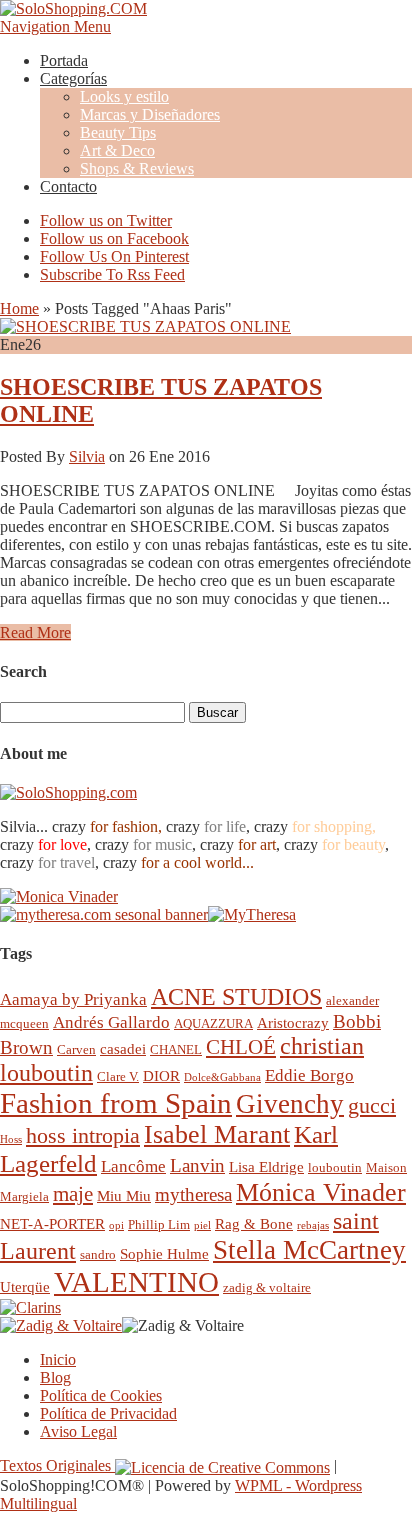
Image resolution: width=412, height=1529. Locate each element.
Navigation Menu (55, 26)
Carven (76, 1049)
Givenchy (290, 1104)
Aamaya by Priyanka (73, 999)
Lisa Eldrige (266, 1166)
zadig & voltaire (267, 1287)
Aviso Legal (78, 1431)
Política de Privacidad (108, 1413)
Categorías (73, 78)
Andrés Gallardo (111, 1022)
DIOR (161, 1075)
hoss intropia (83, 1135)
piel (202, 1225)
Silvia (87, 456)
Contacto (68, 186)
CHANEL (176, 1049)
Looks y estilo (124, 96)
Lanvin (197, 1165)
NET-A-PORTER (52, 1223)
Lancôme (133, 1166)
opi (116, 1225)
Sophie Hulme (164, 1253)
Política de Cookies (101, 1395)
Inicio (58, 1359)
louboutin (335, 1167)
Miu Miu (124, 1195)
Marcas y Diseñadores (150, 114)
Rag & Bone (254, 1223)
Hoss (11, 1139)
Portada (64, 60)
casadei (123, 1048)
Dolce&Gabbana (222, 1077)
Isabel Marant (217, 1134)
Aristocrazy (293, 1022)
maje (73, 1193)
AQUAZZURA (213, 1023)
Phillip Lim (159, 1224)
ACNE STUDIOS (236, 997)
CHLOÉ (241, 1046)
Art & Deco (117, 150)
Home (19, 308)
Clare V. (118, 1076)
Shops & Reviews (137, 168)
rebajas (313, 1225)
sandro (98, 1254)
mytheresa (193, 1194)
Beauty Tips (118, 132)
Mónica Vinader (321, 1192)
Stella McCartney (309, 1250)
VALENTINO (136, 1282)
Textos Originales (57, 1465)
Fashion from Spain (116, 1103)
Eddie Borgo (309, 1075)
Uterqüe (25, 1286)
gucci (372, 1105)
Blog (55, 1377)
